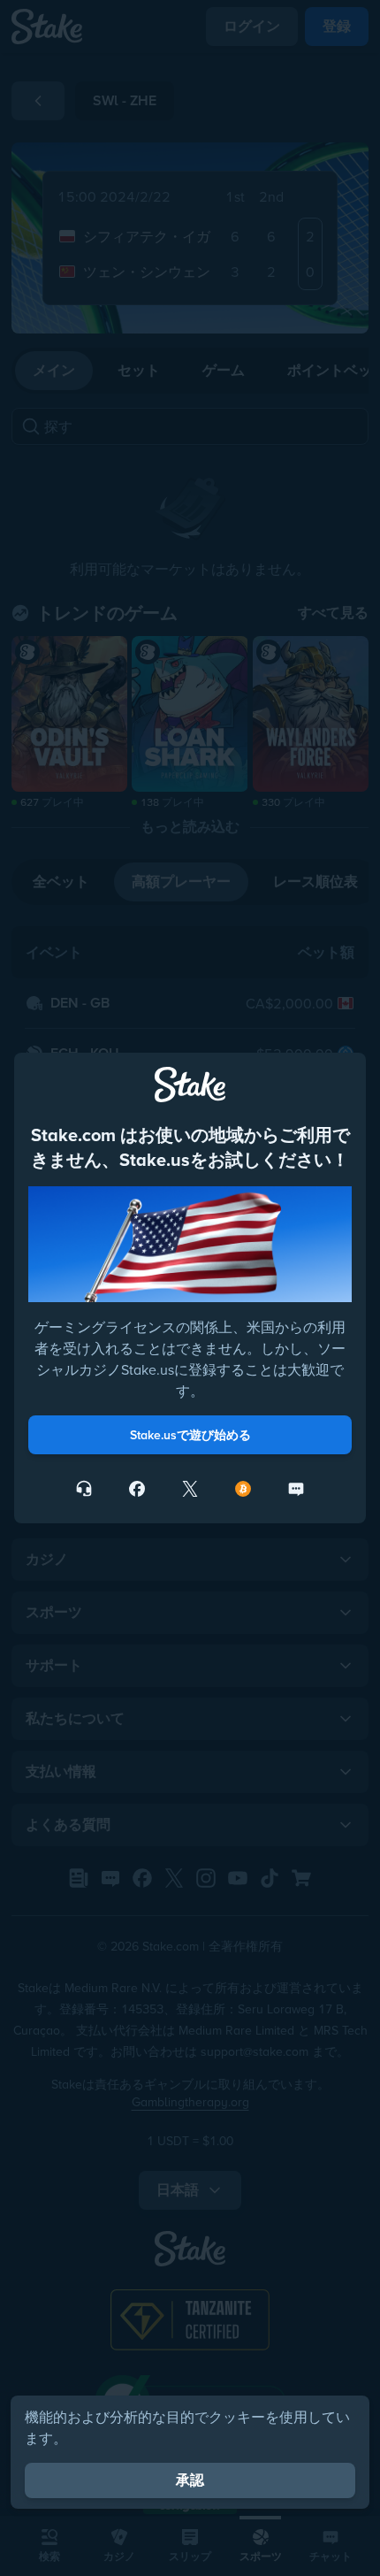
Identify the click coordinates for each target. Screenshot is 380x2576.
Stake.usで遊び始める (190, 1435)
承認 (190, 2480)
